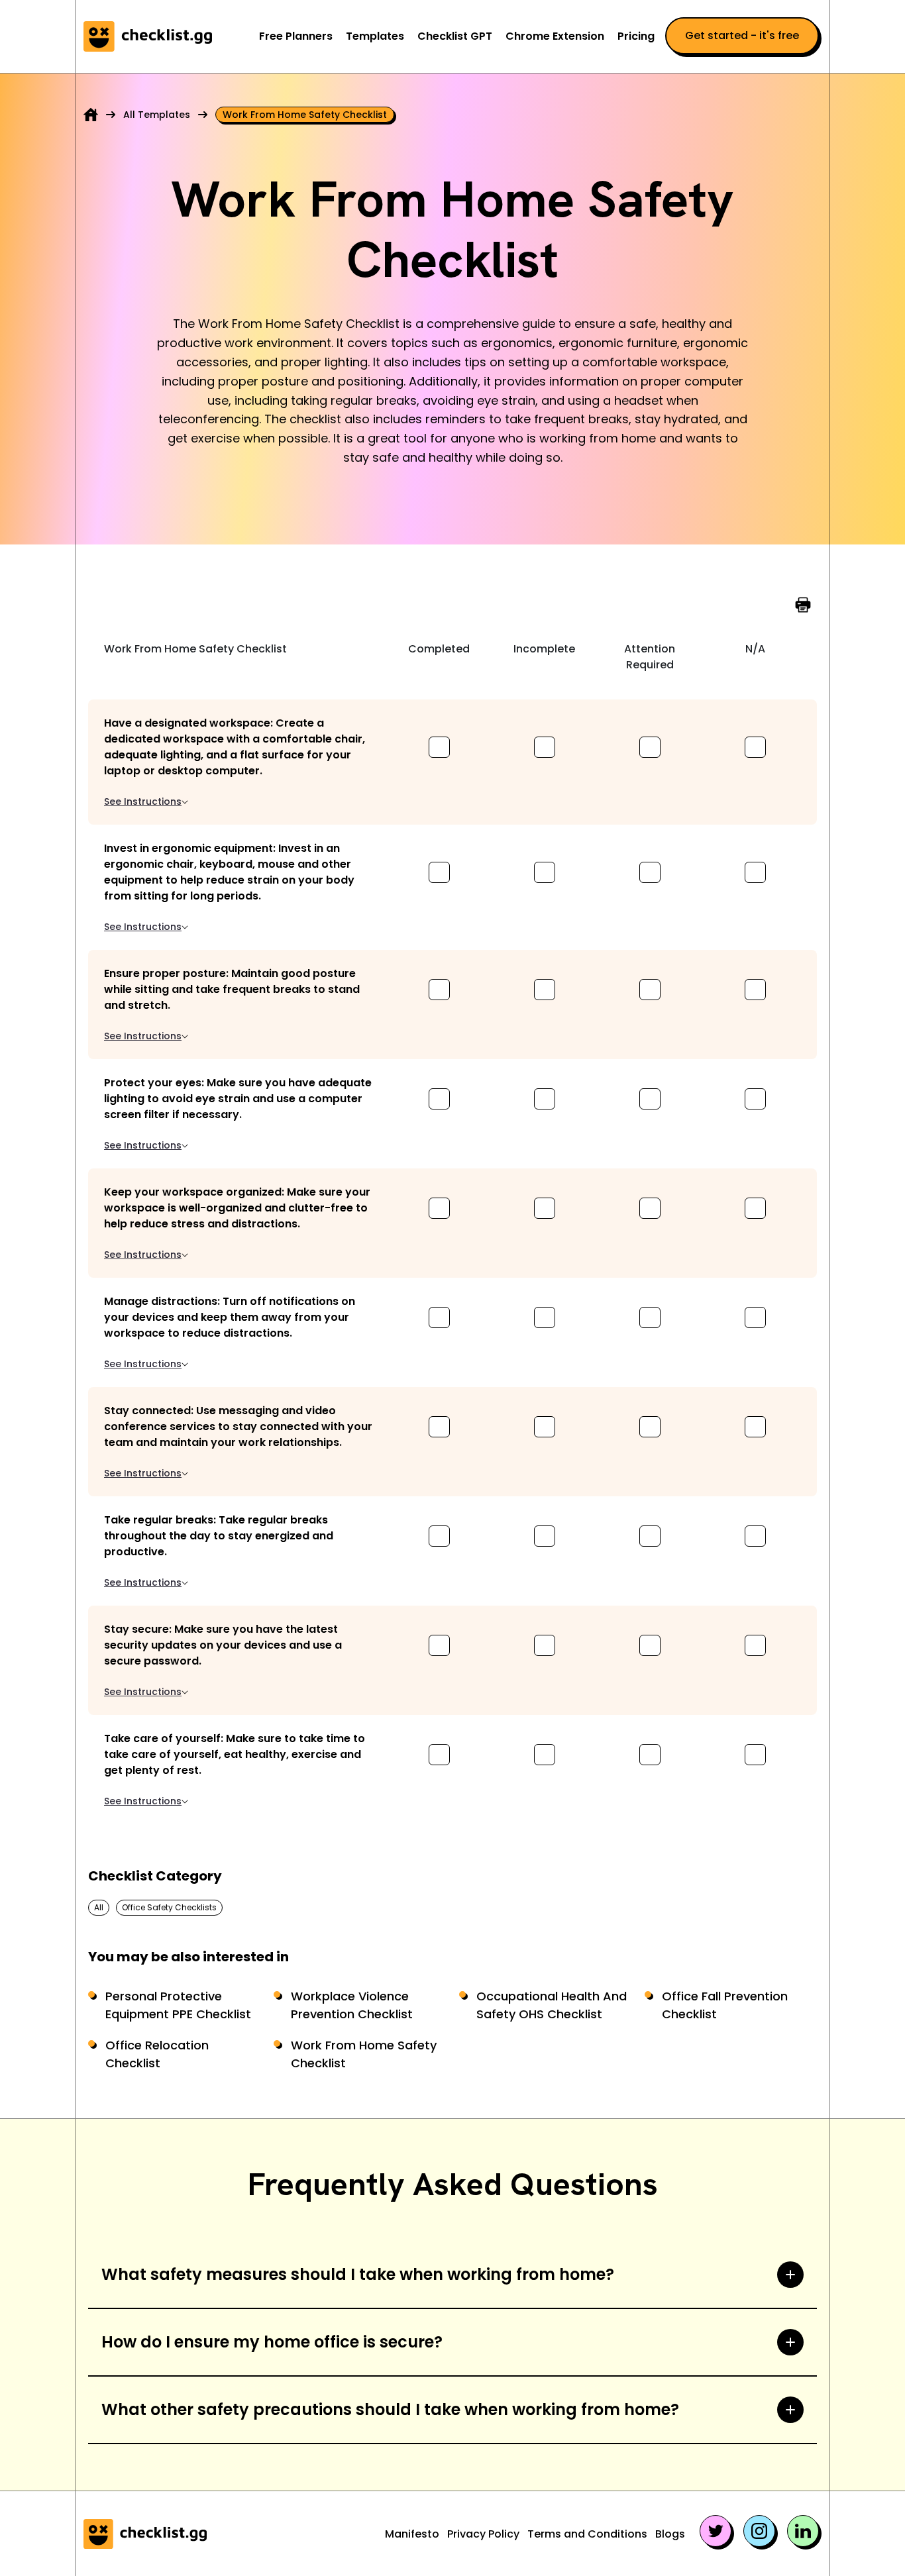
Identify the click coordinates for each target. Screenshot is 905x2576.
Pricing (636, 36)
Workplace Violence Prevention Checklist (352, 2005)
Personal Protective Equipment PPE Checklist (178, 2005)
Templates (375, 36)
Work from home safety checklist (305, 115)
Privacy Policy (483, 2534)
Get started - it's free (742, 35)
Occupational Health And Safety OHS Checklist (552, 2005)
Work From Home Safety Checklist (364, 2054)
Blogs (670, 2534)
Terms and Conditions (587, 2534)
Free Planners (296, 36)
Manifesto (412, 2534)
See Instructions (143, 801)
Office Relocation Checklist (157, 2054)
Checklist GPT (455, 36)
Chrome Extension (555, 36)
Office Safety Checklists (169, 1907)
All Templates (157, 115)
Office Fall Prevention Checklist (725, 2005)
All (99, 1907)
